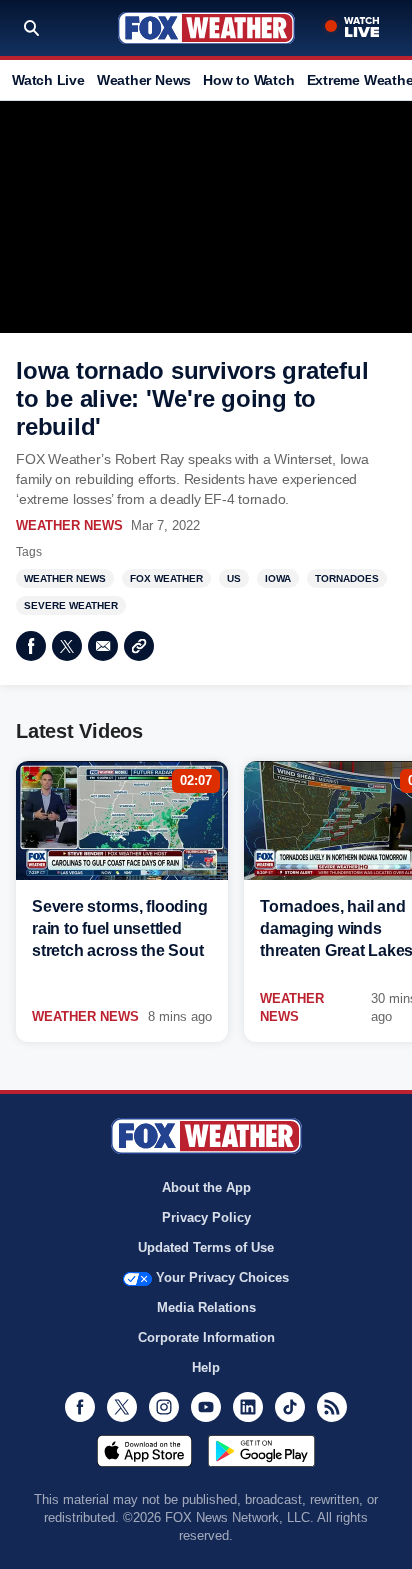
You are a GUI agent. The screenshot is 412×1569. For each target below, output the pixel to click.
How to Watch (248, 80)
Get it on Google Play (261, 1451)
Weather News (144, 80)
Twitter (67, 646)
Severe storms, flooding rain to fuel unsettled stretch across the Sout (119, 928)
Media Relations (206, 1307)
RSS (332, 1407)
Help (206, 1367)
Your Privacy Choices (222, 1277)
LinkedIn (248, 1407)
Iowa (278, 578)
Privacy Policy (206, 1217)
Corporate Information (206, 1337)
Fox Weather (206, 28)
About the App (206, 1187)
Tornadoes (347, 578)
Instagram (164, 1407)
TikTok (290, 1407)
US (234, 578)
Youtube (206, 1407)
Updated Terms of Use (206, 1247)
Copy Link (139, 646)
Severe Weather (71, 605)
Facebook (31, 646)
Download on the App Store (144, 1451)
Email (103, 646)
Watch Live (48, 80)
